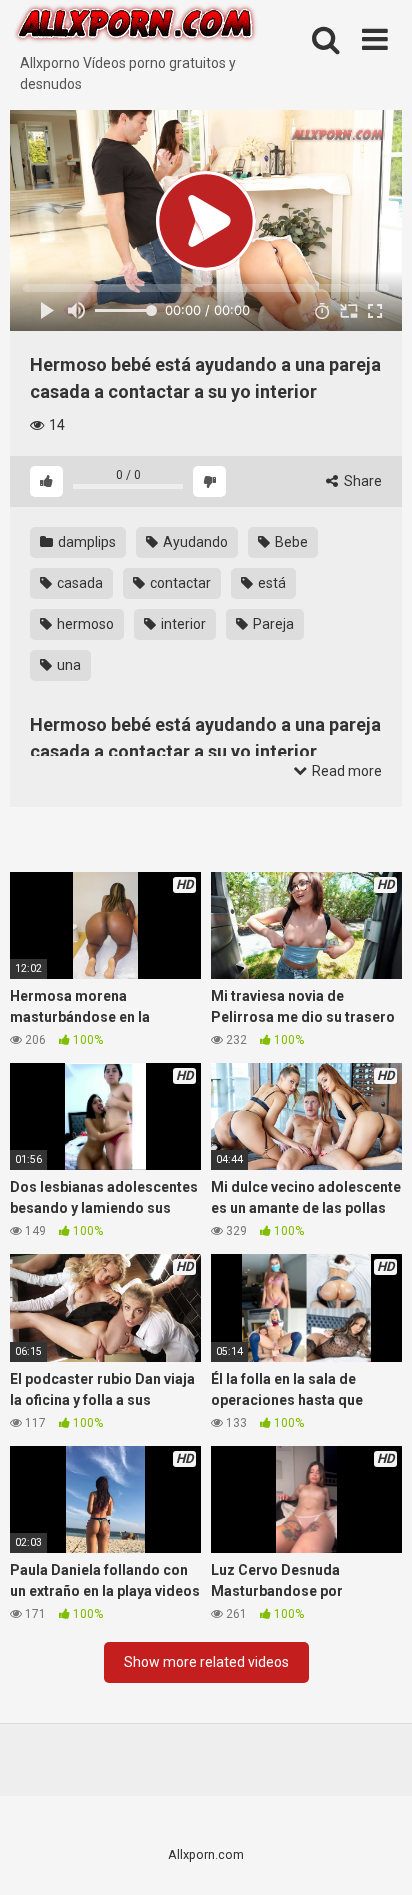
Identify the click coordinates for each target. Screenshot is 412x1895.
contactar (179, 583)
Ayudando (194, 542)
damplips (85, 542)
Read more (345, 771)
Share (361, 481)
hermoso (84, 624)
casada (78, 583)
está (270, 583)
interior (182, 624)
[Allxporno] (135, 26)
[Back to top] (375, 1854)
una (67, 665)
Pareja (272, 624)
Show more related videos (206, 1662)
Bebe (290, 542)
